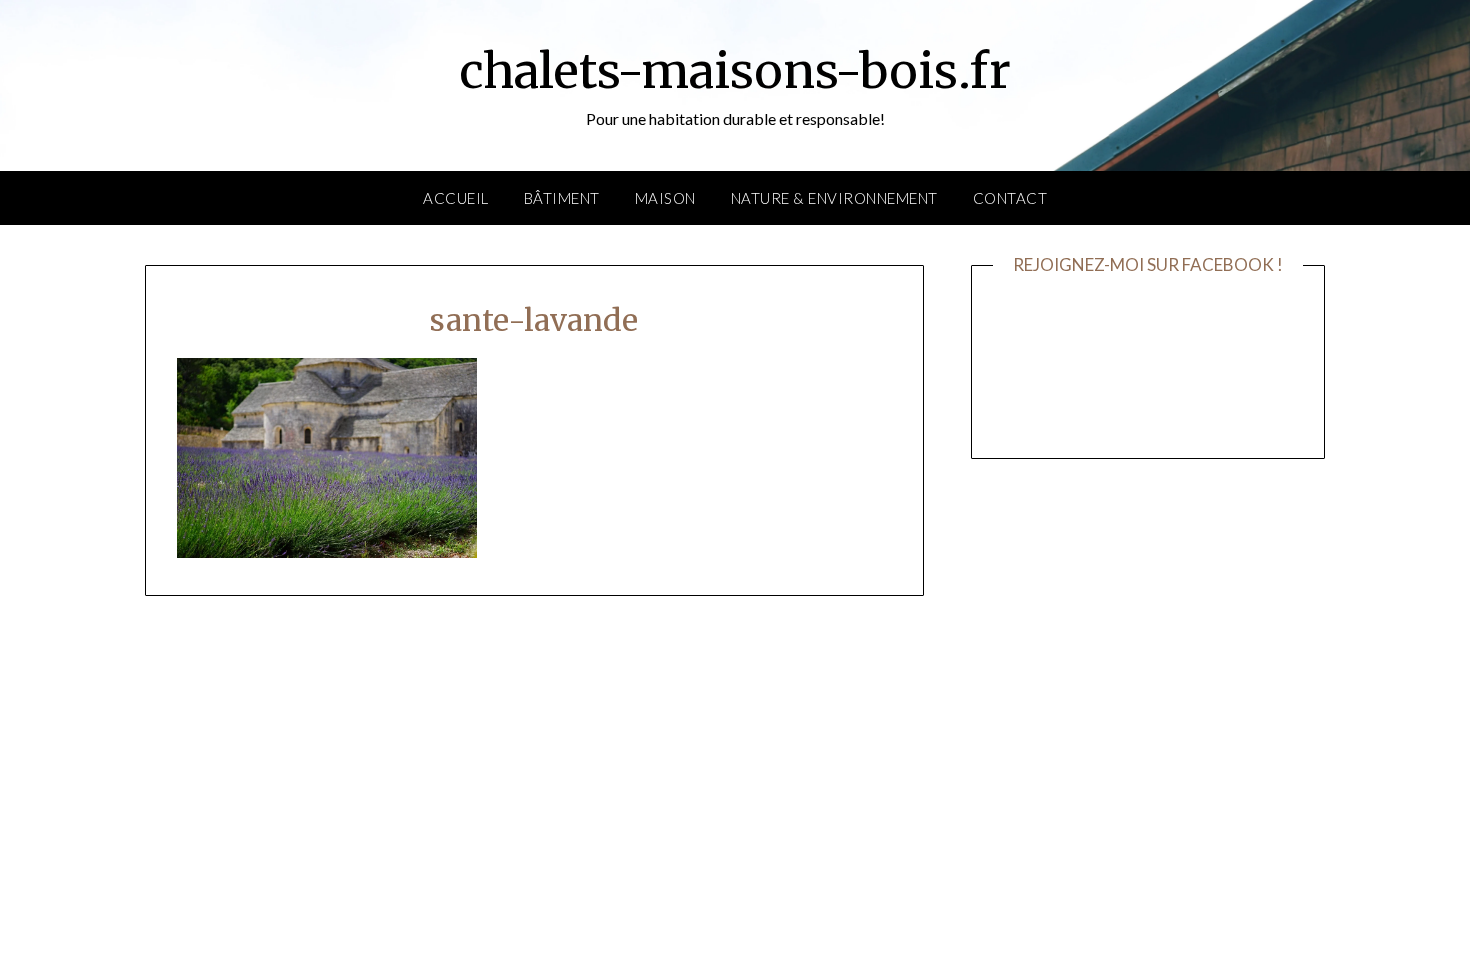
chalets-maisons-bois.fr (735, 71)
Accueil (456, 198)
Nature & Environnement (834, 198)
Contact (1010, 198)
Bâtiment (562, 198)
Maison (665, 198)
